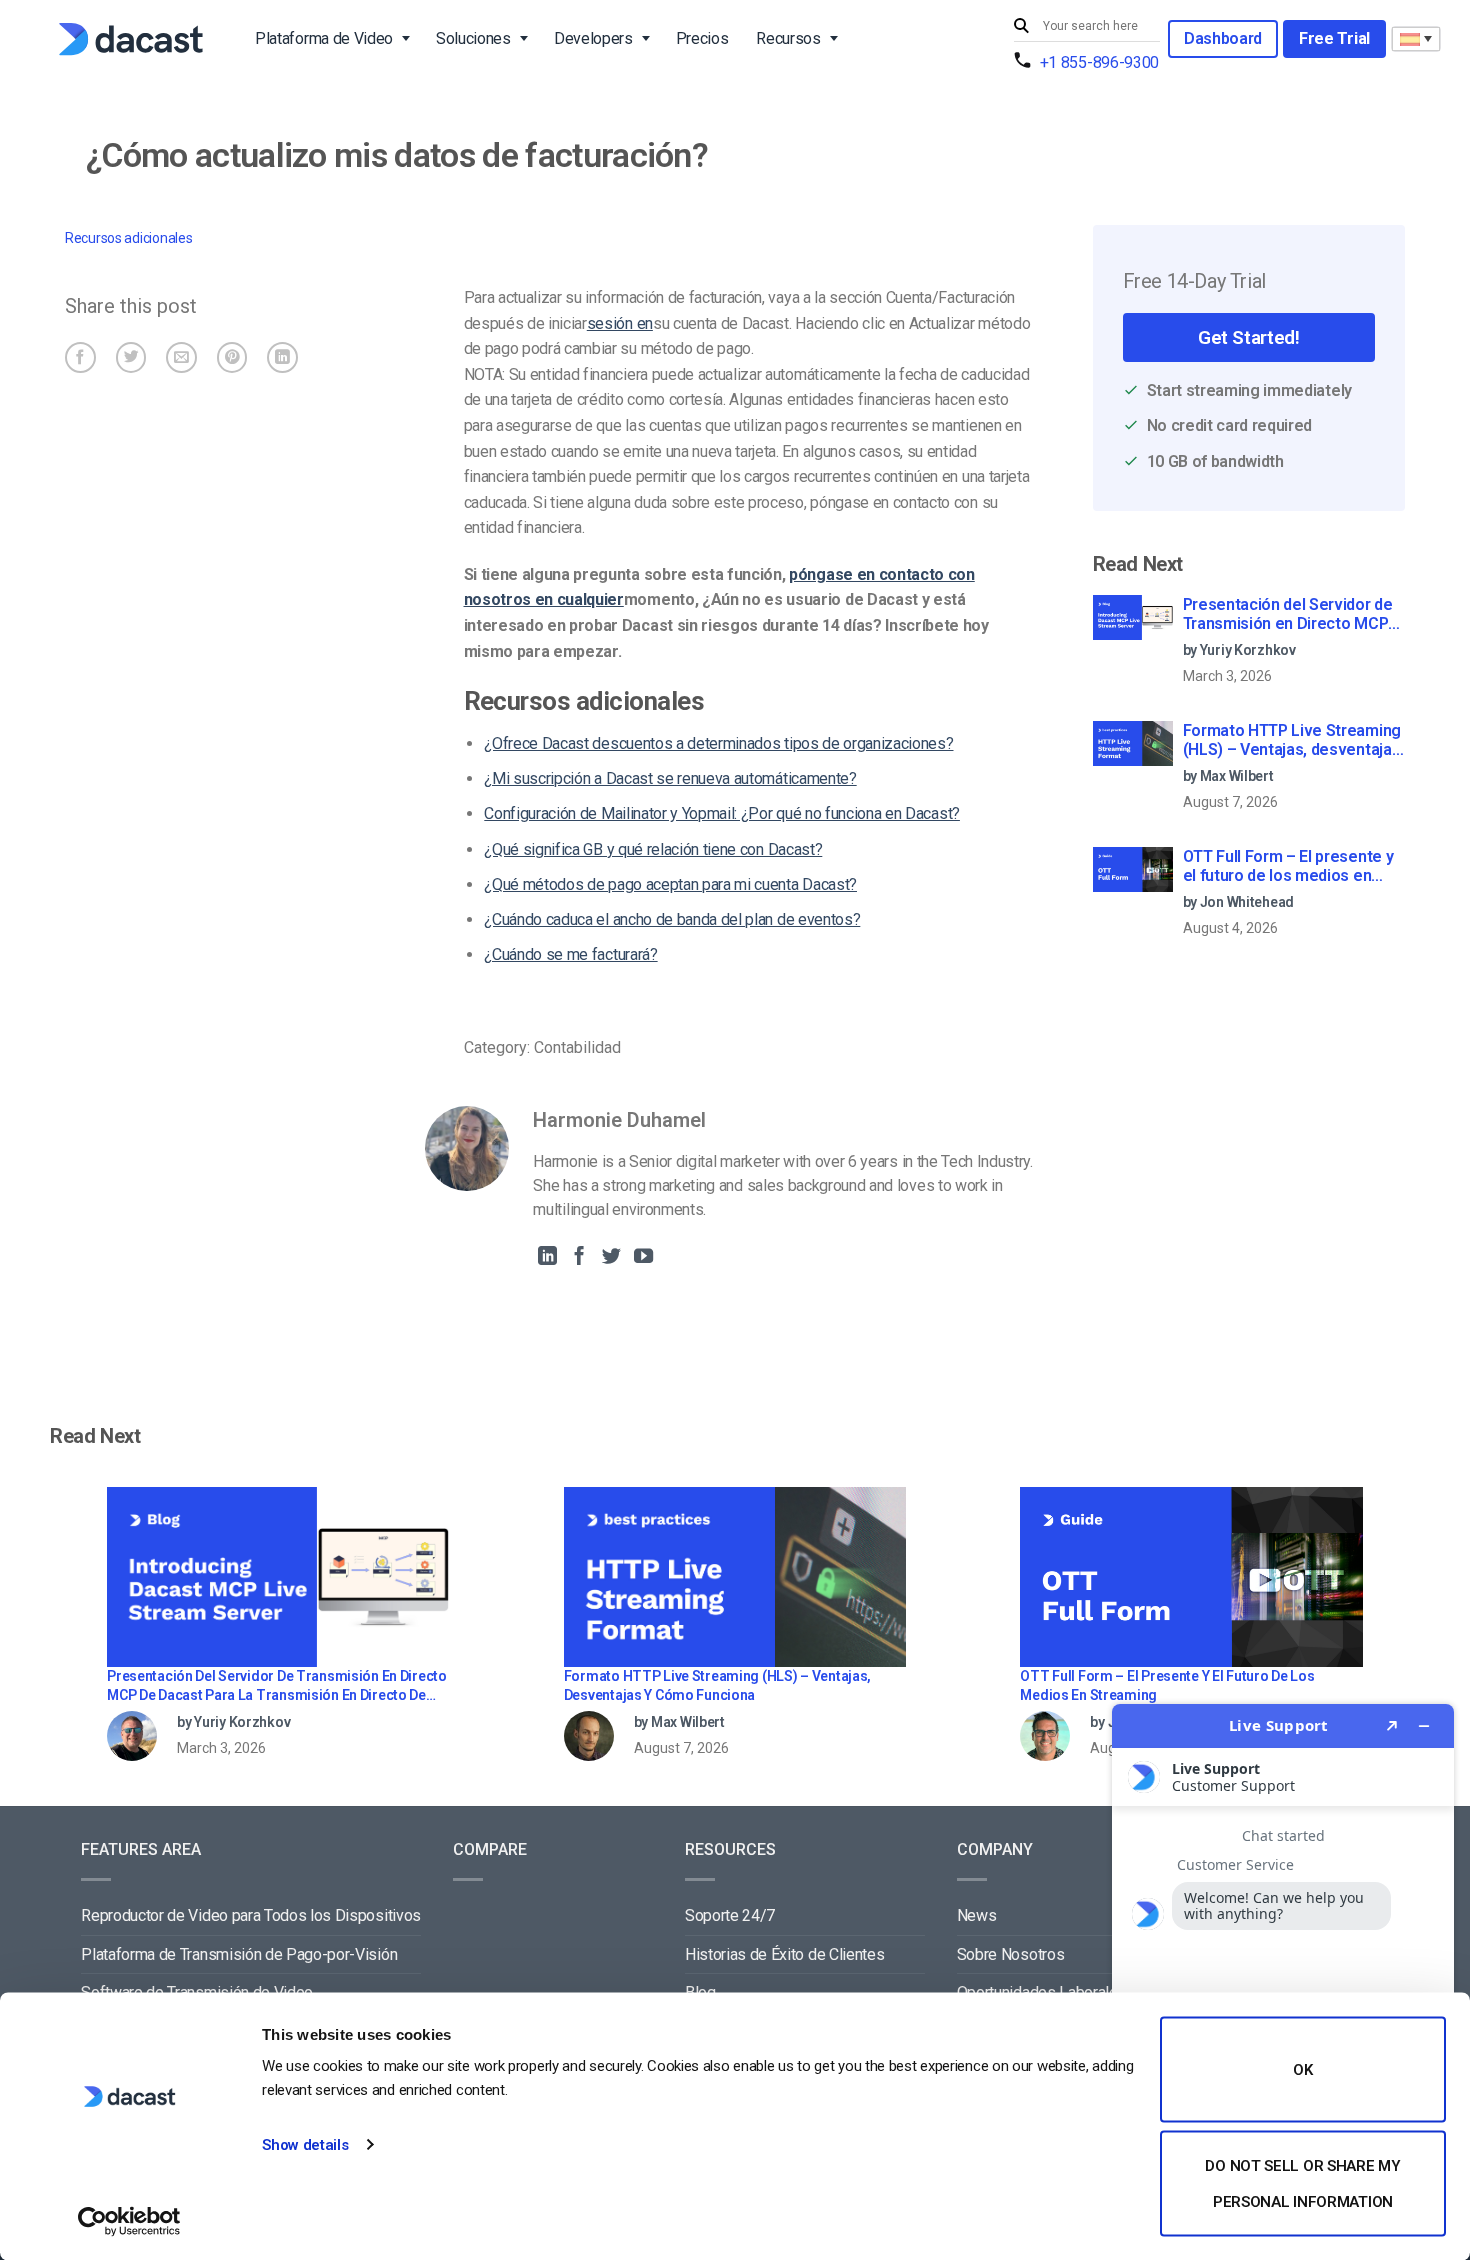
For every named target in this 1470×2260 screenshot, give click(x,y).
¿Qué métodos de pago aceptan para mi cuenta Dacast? (670, 884)
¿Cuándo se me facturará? (570, 954)
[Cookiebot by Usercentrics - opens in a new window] (129, 2221)
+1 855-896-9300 (1099, 62)
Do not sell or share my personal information (1302, 2183)
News (977, 1915)
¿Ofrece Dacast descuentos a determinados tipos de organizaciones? (718, 743)
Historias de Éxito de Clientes (784, 1954)
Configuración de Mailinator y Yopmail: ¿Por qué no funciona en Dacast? (722, 813)
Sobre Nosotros (1011, 1954)
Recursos (788, 38)
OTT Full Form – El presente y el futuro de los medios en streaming (1288, 867)
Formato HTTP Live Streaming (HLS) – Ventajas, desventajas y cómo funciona (1292, 741)
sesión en (620, 323)
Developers (593, 38)
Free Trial (1334, 38)
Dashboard (1223, 38)
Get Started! (1248, 337)
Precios (702, 38)
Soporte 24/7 (730, 1915)
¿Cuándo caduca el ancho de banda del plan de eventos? (672, 919)
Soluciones (473, 38)
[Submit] (1024, 26)
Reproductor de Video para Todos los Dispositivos (251, 1915)
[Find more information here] (1283, 1974)
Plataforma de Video (324, 38)
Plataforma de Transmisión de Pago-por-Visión (239, 1954)
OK (1302, 2070)
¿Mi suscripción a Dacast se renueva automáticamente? (670, 778)
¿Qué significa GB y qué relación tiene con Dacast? (653, 849)
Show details (305, 2145)
